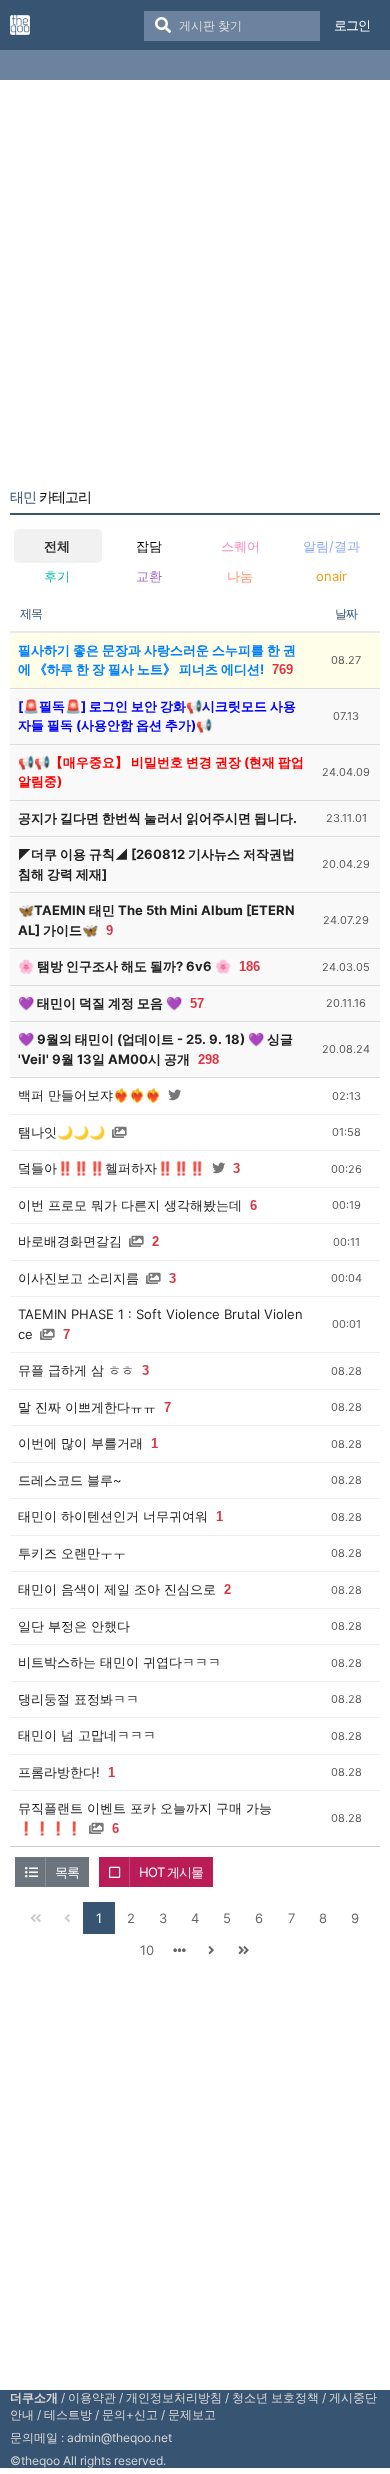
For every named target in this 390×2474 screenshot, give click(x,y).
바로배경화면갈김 (70, 1241)
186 (249, 966)
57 (197, 1003)
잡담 (149, 546)
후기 (57, 576)
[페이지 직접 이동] (179, 1950)
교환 (149, 576)
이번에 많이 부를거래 (80, 1443)
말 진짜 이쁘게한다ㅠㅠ (87, 1407)
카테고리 (50, 497)
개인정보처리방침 (174, 2397)
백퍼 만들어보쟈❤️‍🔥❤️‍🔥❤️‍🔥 (89, 1095)
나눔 (240, 576)
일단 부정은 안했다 (74, 1626)
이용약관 (92, 2397)
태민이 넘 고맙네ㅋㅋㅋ (87, 1735)
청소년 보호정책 (275, 2397)
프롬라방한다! (59, 1772)
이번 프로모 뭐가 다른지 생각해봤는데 (130, 1205)
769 (282, 669)
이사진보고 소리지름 (78, 1278)
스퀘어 (240, 546)
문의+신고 (130, 2414)
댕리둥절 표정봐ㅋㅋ (78, 1699)
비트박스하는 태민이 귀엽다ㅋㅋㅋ (119, 1662)
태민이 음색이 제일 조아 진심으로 (117, 1589)
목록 (67, 1872)
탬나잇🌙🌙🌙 (61, 1132)
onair (331, 576)
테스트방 (68, 2414)
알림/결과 (331, 546)
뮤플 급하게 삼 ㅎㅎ (76, 1370)
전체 (57, 546)
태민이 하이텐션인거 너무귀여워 (113, 1516)
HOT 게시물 (171, 1872)
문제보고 (192, 2414)
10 (147, 1950)
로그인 (352, 25)
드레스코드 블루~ (70, 1480)
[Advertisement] (195, 288)
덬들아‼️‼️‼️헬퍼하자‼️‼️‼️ (111, 1168)
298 (208, 1059)
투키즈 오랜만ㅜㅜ (72, 1553)
